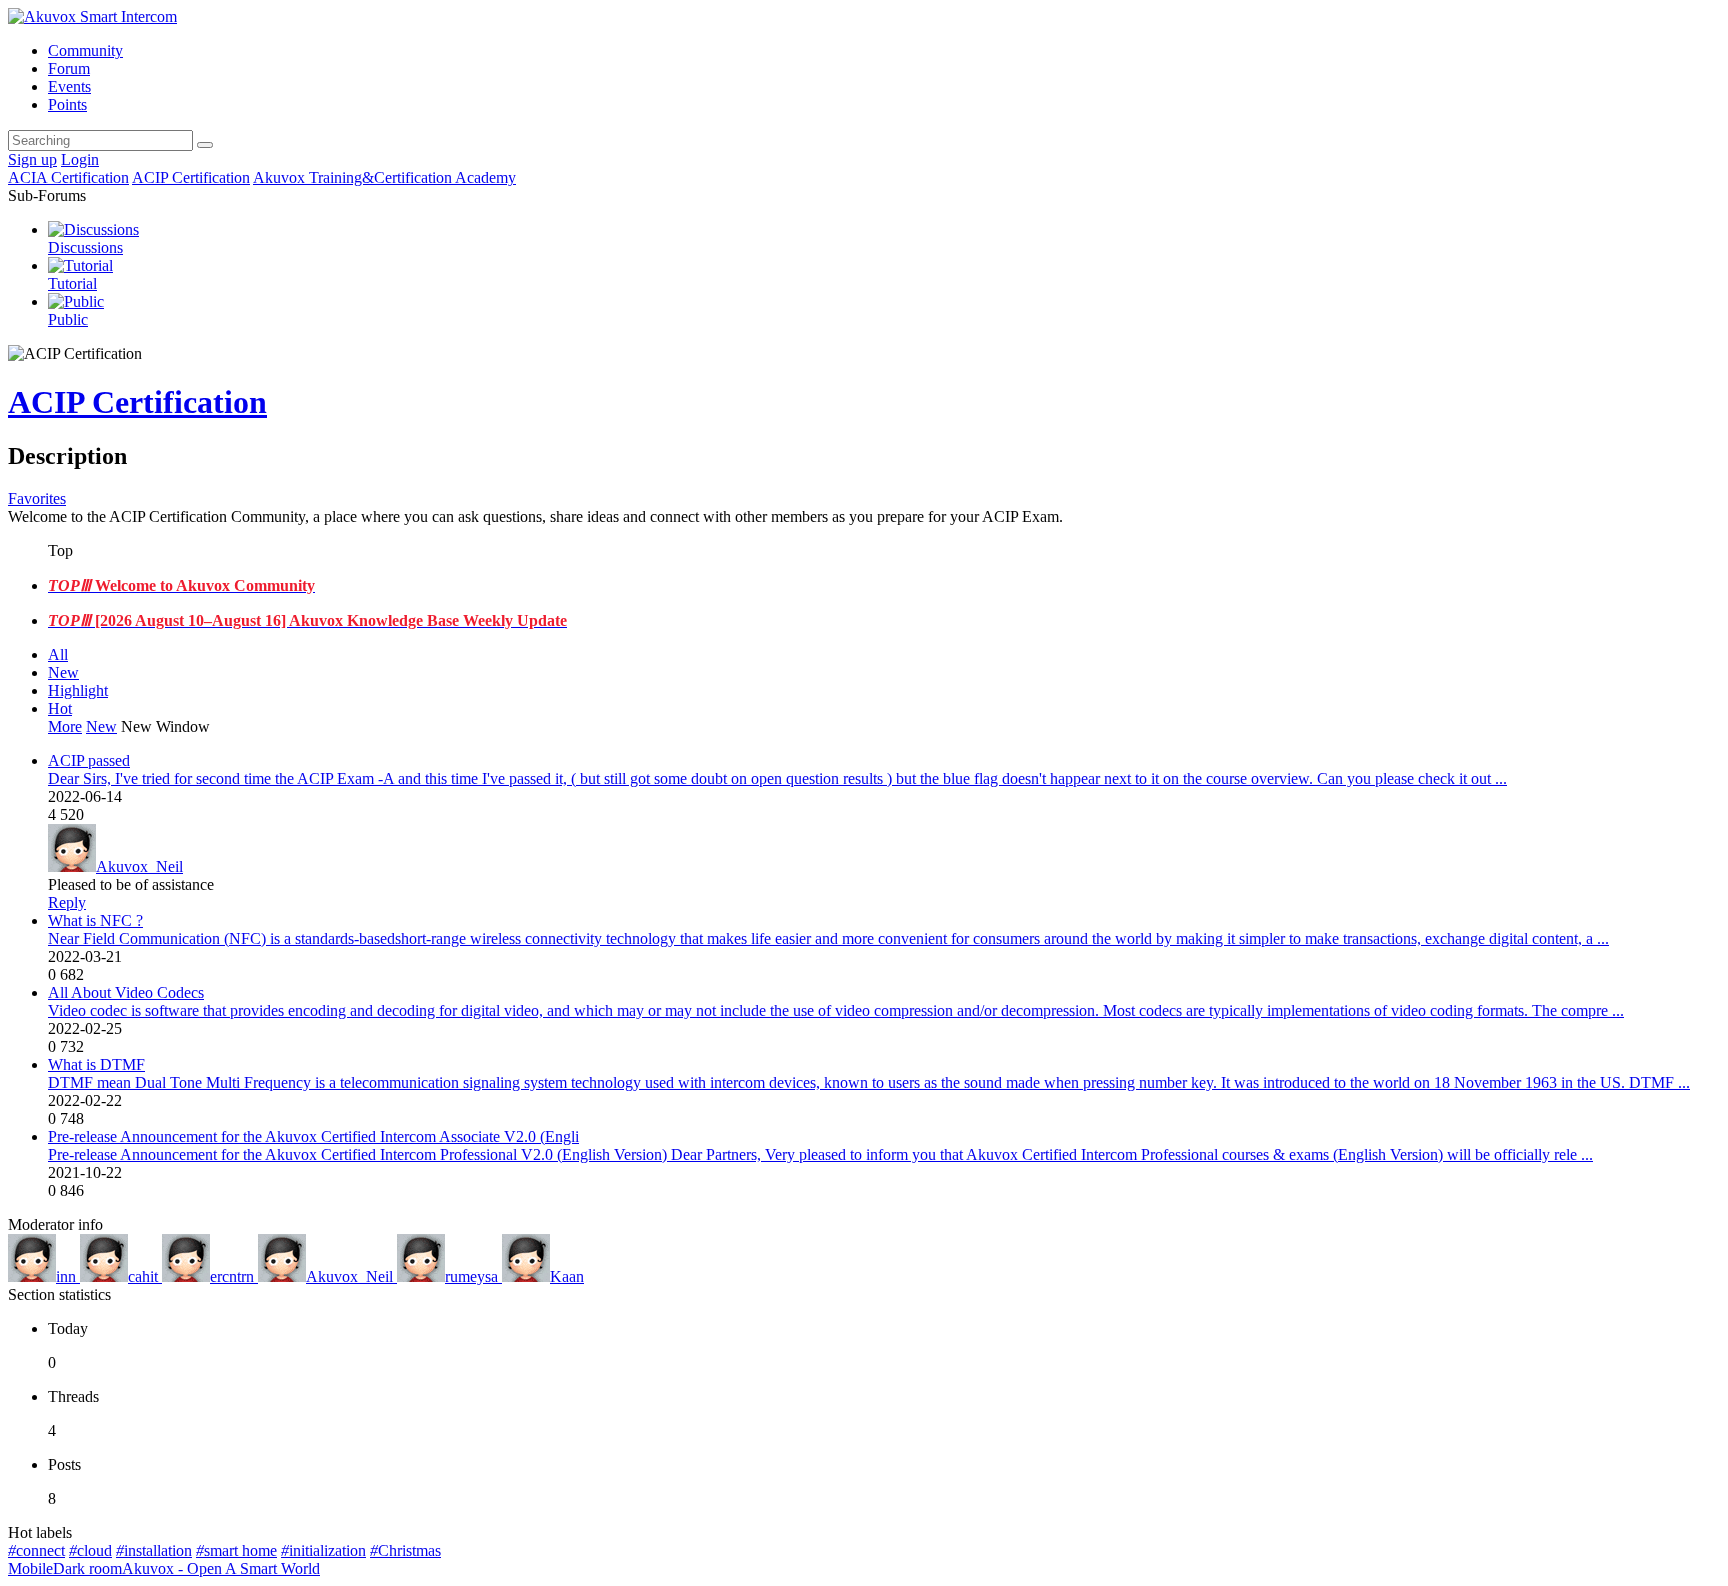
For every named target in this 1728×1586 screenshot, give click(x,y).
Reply (67, 902)
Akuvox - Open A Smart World (221, 1568)
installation (154, 1550)
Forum (69, 68)
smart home (236, 1550)
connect (36, 1550)
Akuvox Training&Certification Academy (384, 177)
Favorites (37, 498)
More (65, 726)
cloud (90, 1550)
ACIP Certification (191, 177)
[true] (205, 145)
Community (85, 50)
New (63, 672)
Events (69, 86)
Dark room (87, 1568)
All (58, 654)
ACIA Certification (68, 177)
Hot (60, 708)
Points (67, 104)
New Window (165, 726)
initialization (323, 1550)
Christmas (405, 1550)
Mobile (30, 1568)
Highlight (78, 690)
